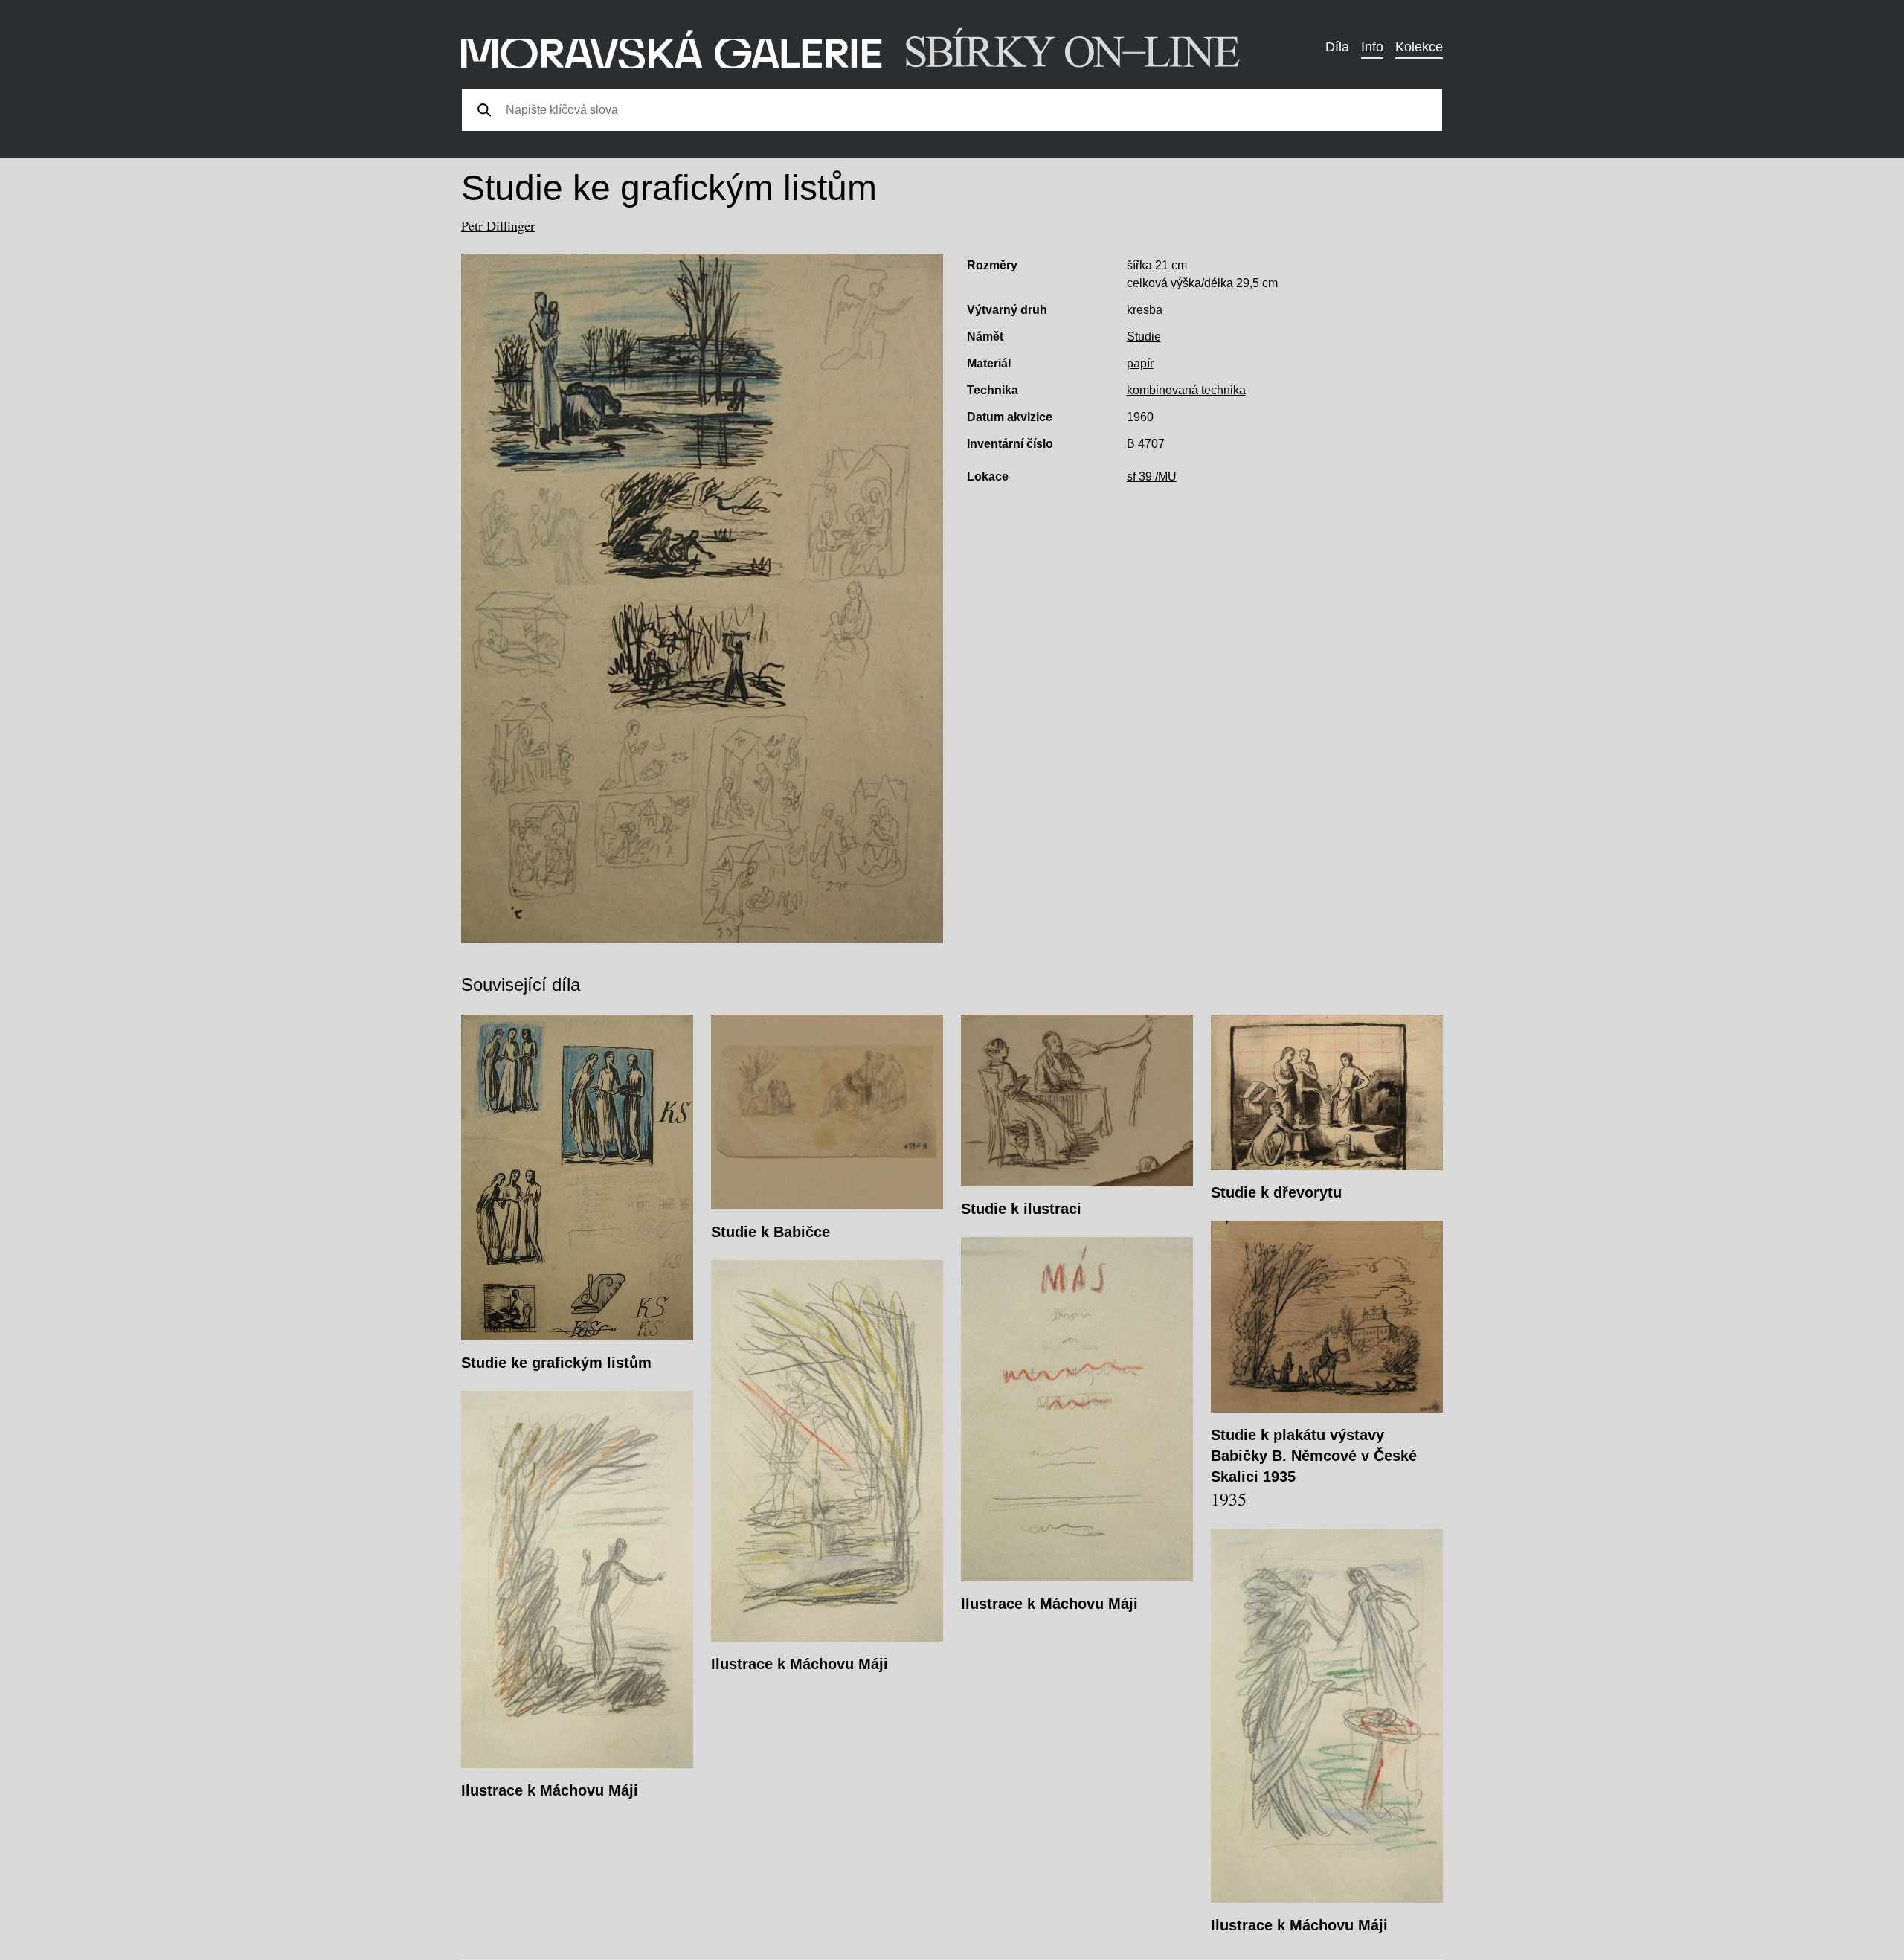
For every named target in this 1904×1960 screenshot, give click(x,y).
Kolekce (1419, 47)
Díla (1337, 47)
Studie (1144, 337)
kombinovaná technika (1186, 390)
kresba (1145, 310)
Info (1372, 47)
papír (1140, 363)
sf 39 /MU (1152, 476)
